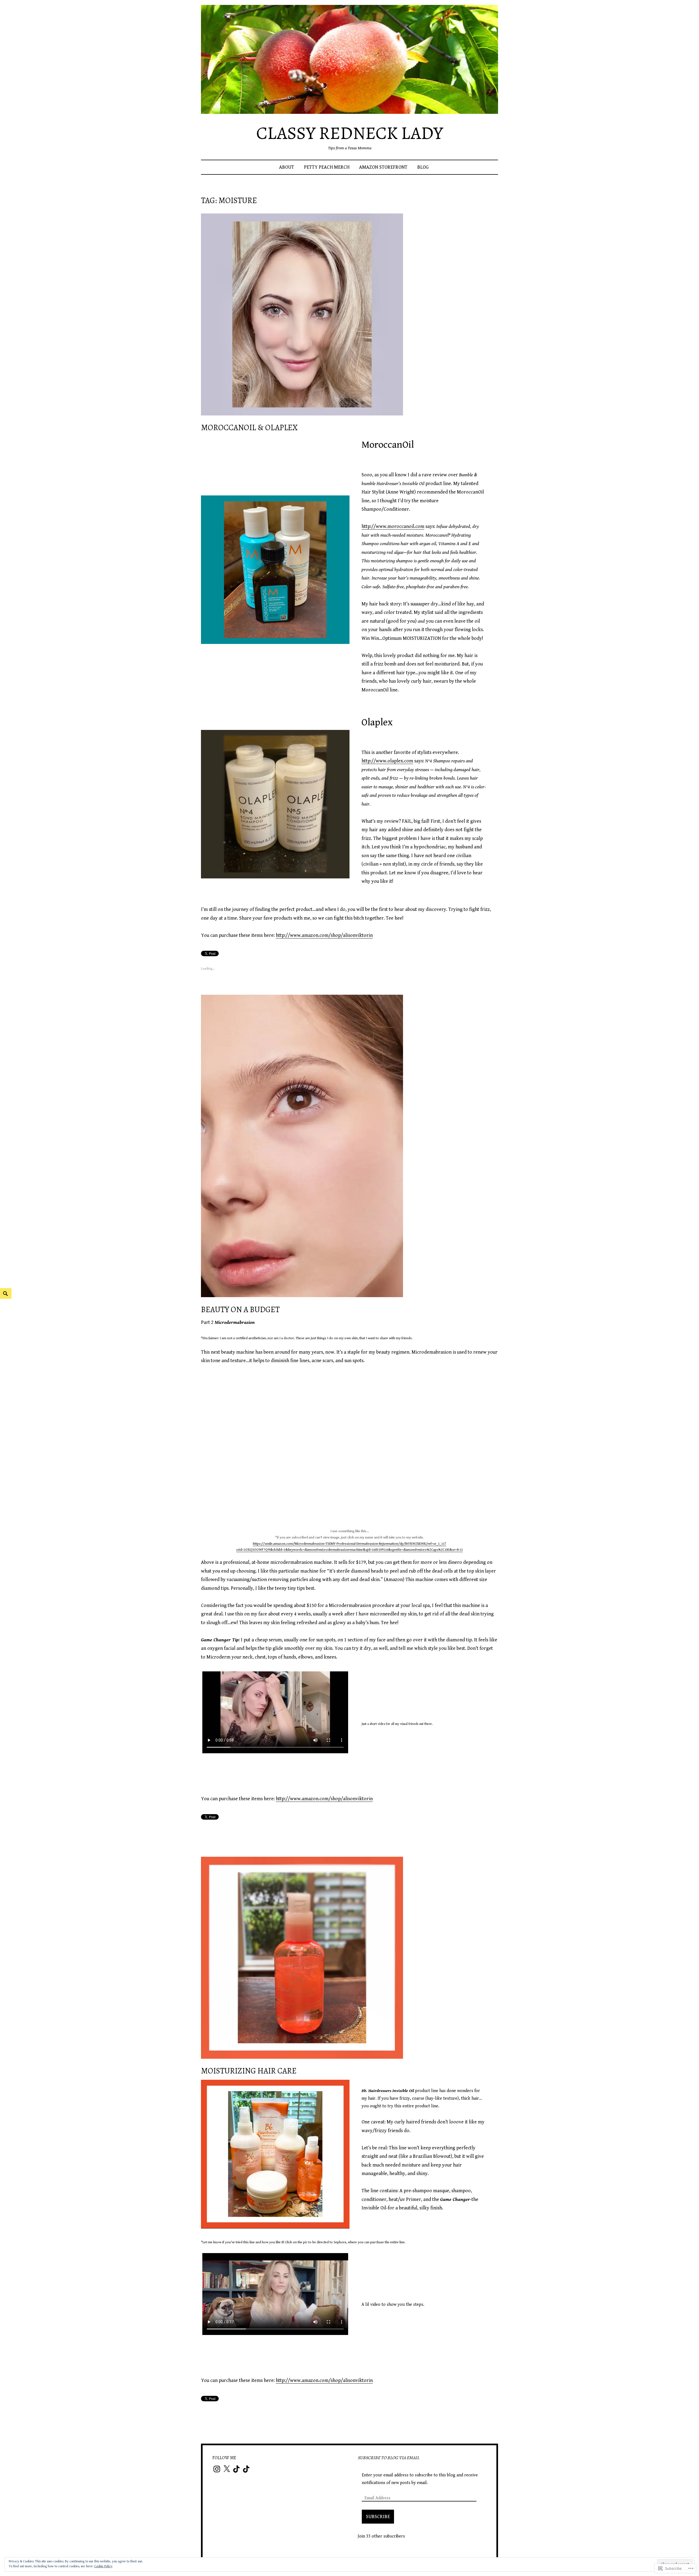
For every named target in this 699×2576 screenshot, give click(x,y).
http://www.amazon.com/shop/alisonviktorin (324, 935)
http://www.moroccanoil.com (393, 526)
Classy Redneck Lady (349, 133)
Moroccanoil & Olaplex (249, 428)
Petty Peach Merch (327, 167)
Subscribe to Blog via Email (388, 2458)
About (287, 167)
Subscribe (378, 2517)
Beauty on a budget (240, 1310)
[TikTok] (236, 2469)
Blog (423, 167)
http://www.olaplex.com (387, 761)
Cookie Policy (103, 2566)
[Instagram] (217, 2469)
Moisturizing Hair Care (249, 2071)
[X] (227, 2469)
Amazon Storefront (383, 167)
